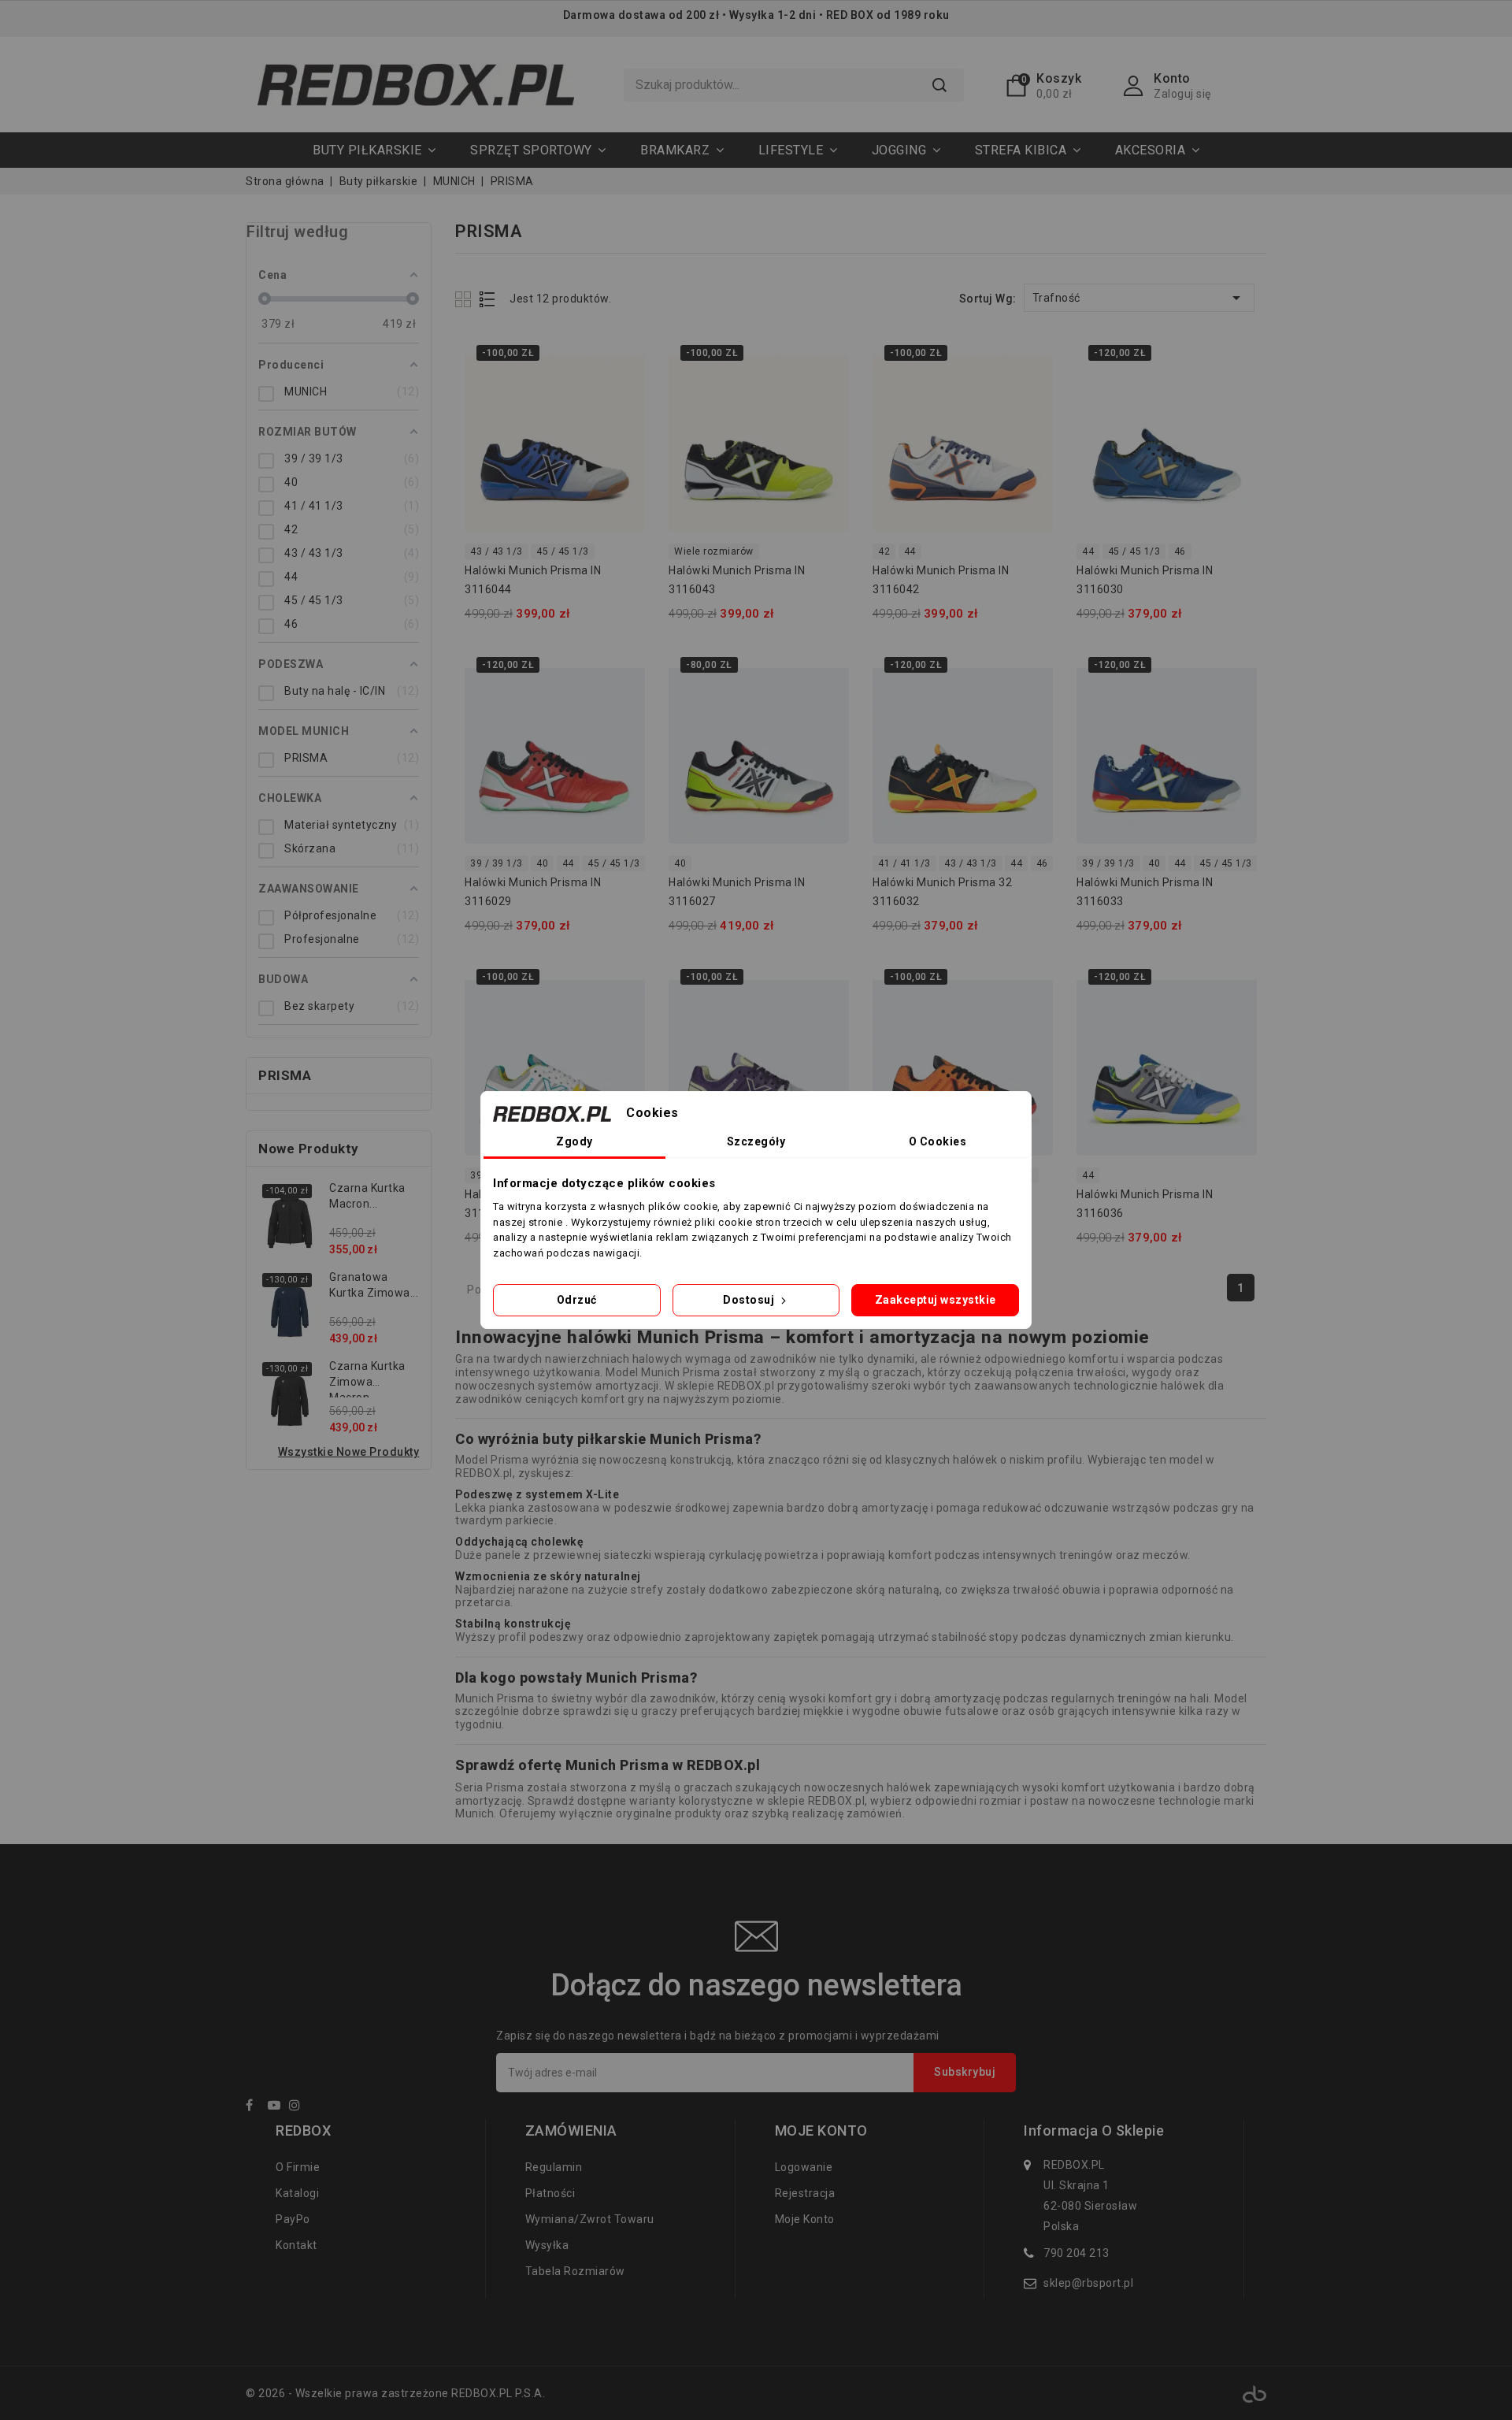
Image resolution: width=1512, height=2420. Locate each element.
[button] (538, 150)
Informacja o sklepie (1094, 2131)
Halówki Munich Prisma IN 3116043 (737, 580)
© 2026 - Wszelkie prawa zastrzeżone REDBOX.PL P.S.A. (395, 2393)
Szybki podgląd (623, 359)
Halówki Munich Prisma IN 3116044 (533, 580)
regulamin (554, 2167)
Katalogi (297, 2193)
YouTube (277, 2108)
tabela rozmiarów (575, 2271)
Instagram (299, 2108)
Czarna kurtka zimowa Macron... (367, 1379)
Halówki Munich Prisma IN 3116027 (737, 892)
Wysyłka (547, 2245)
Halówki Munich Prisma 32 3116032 (942, 892)
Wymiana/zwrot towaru (590, 2219)
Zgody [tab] (574, 1141)
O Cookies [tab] (938, 1141)
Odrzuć (577, 1300)
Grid (465, 299)
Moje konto (805, 2219)
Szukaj (939, 85)
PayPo (293, 2219)
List (488, 299)
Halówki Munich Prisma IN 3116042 (941, 580)
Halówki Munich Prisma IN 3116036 (1145, 1204)
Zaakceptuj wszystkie (936, 1300)
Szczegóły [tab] (756, 1141)
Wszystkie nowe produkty (349, 1452)
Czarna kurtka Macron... (367, 1196)
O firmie (298, 2167)
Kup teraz (623, 390)
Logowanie (804, 2167)
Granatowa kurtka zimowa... (374, 1285)
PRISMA (285, 1075)
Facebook (255, 2108)
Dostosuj (750, 1300)
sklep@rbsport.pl (1088, 2283)
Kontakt (296, 2245)
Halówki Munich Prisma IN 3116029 (533, 892)
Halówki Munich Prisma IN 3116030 (1145, 580)
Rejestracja (805, 2193)
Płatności (550, 2193)
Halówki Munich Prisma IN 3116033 (1145, 892)
